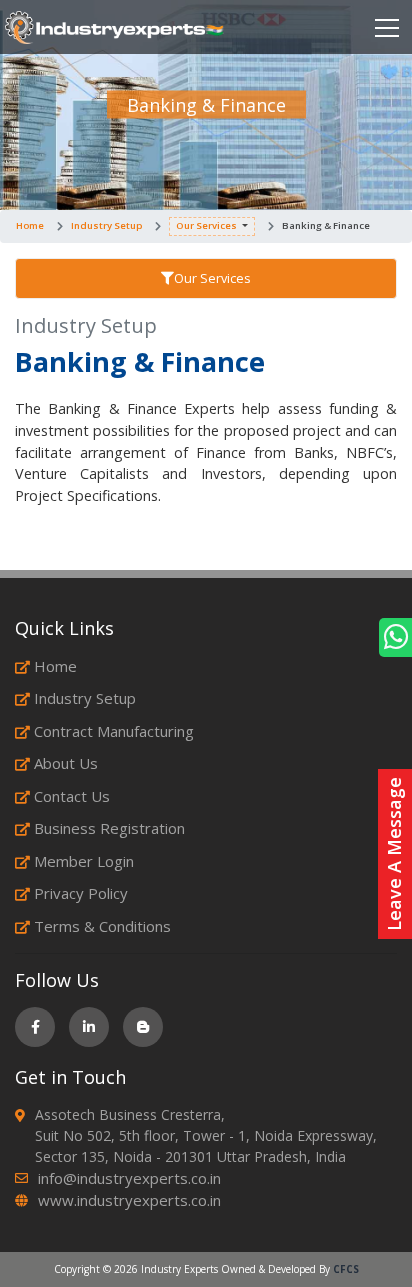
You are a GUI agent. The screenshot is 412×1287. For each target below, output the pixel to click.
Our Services (206, 225)
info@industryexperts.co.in (129, 1178)
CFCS (346, 1269)
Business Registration (109, 828)
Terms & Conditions (102, 926)
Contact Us (72, 796)
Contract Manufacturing (114, 731)
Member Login (84, 861)
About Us (66, 763)
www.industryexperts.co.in (129, 1200)
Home (30, 225)
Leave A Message (394, 854)
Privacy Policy (81, 893)
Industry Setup (106, 225)
